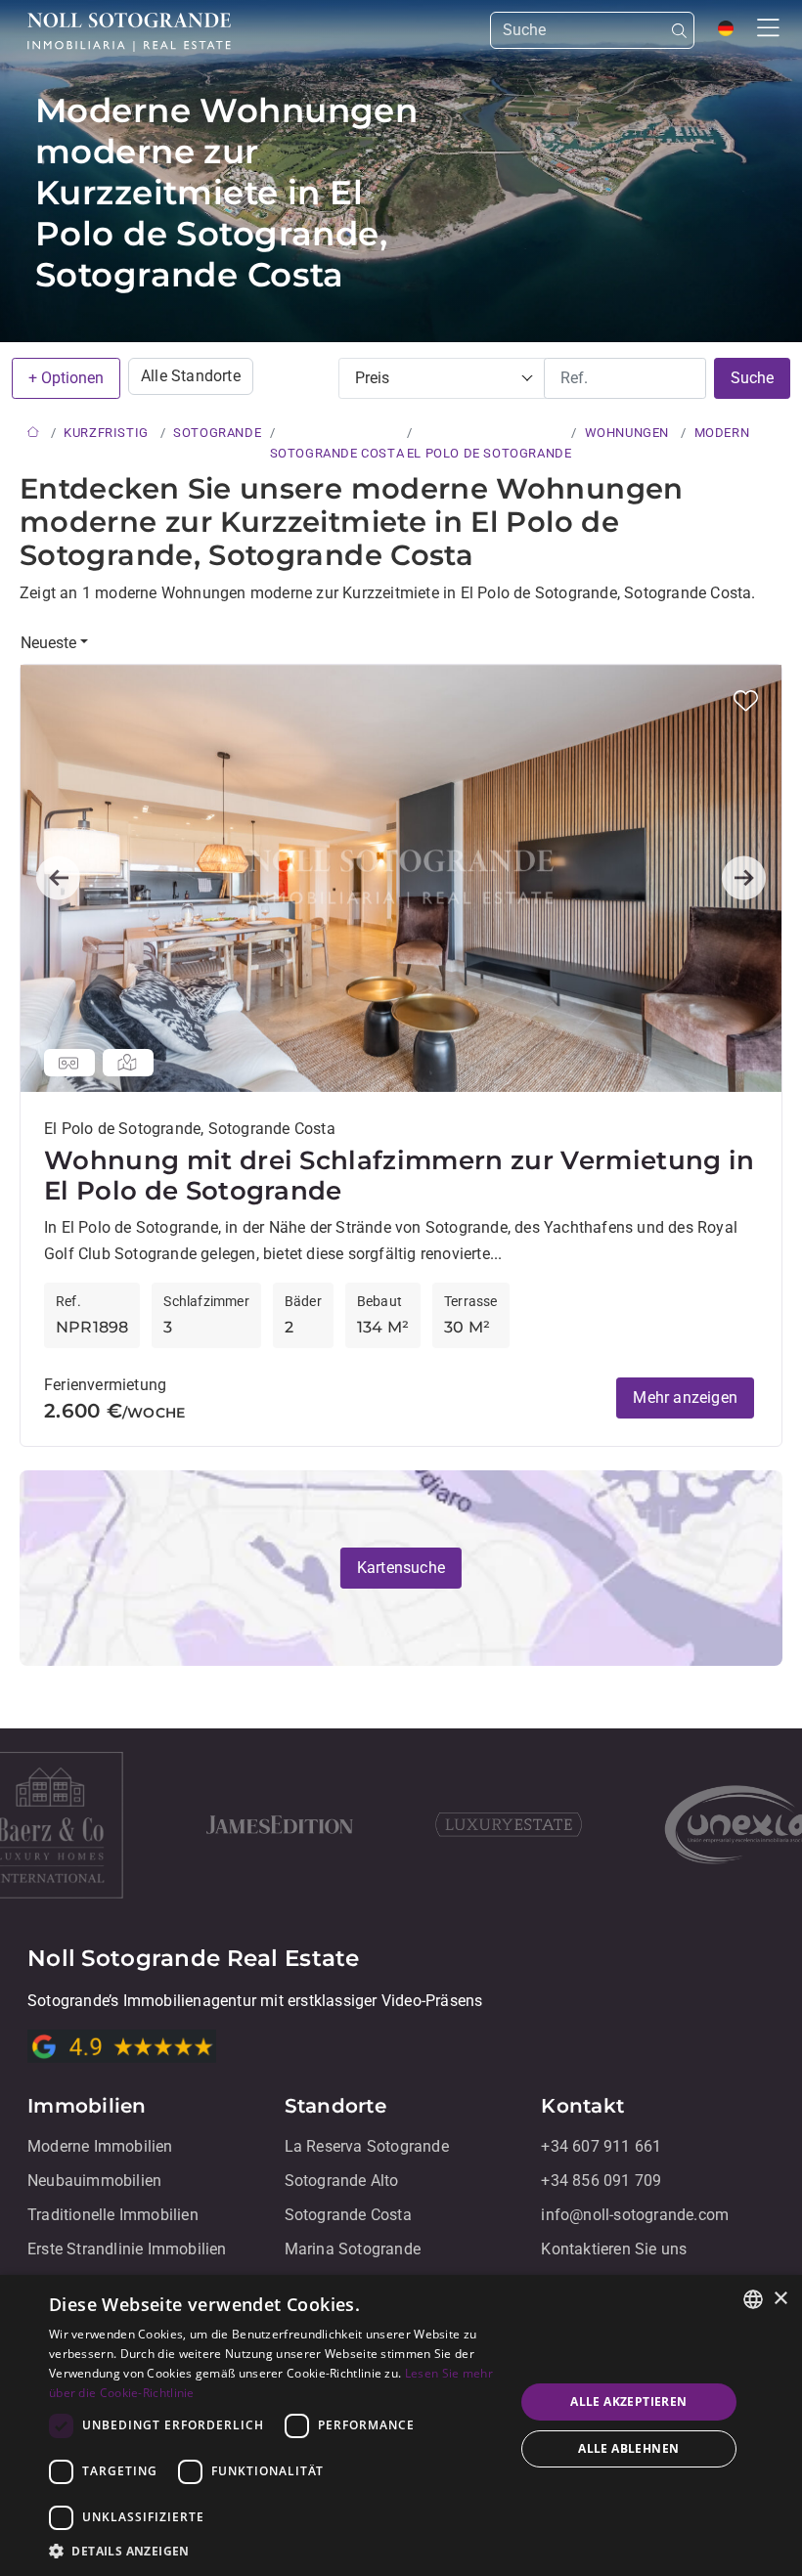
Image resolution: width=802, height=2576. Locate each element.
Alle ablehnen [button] (628, 2448)
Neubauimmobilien (94, 2181)
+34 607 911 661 (601, 2146)
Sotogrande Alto (342, 2181)
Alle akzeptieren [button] (628, 2401)
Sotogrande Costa (348, 2215)
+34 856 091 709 (601, 2181)
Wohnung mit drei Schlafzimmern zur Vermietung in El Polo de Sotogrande (399, 1176)
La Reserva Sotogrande (367, 2146)
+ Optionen (66, 378)
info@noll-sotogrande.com (635, 2215)
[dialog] (401, 2425)
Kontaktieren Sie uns (614, 2249)
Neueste (48, 643)
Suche (752, 378)
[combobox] (753, 2299)
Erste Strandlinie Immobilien (127, 2249)
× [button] (780, 2299)
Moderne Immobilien (100, 2146)
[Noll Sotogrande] (129, 32)
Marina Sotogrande (353, 2249)
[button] (746, 700)
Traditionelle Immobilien (113, 2215)
